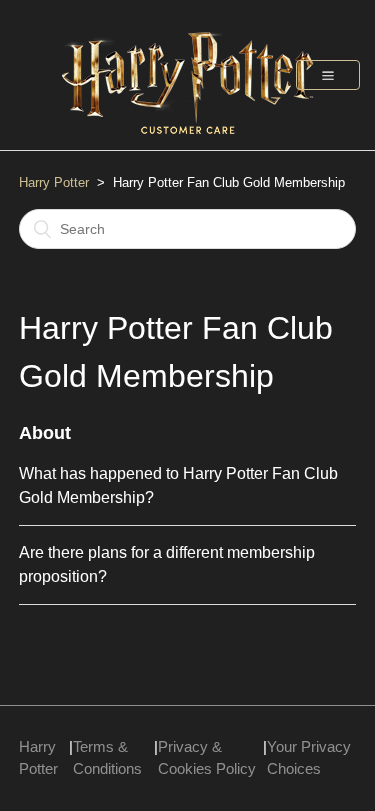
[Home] (188, 143)
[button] (328, 75)
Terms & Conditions (107, 758)
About (45, 433)
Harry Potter (54, 182)
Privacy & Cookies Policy (207, 758)
